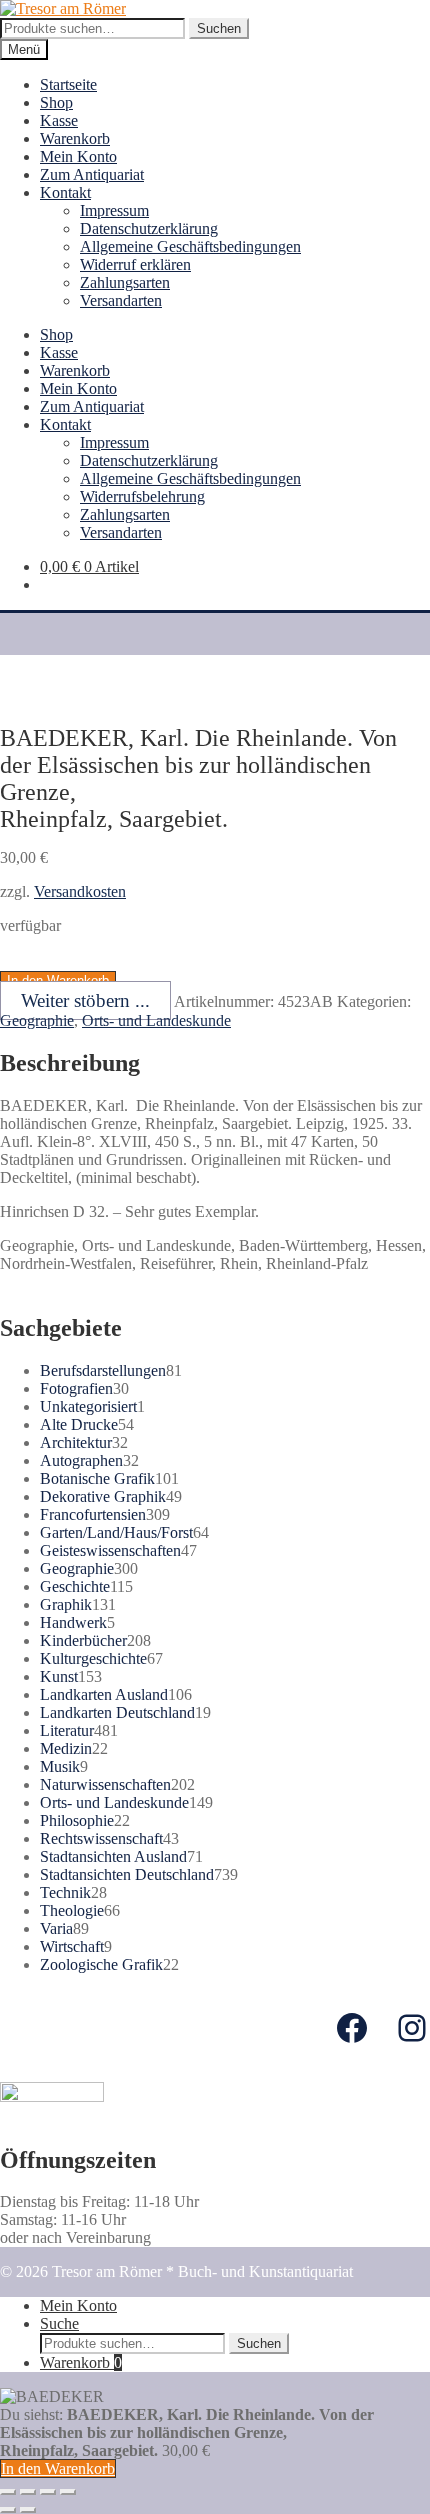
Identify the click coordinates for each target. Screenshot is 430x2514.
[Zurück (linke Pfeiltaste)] (8, 2510)
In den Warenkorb (58, 2468)
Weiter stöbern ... (85, 1000)
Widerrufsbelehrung (142, 496)
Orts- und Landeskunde (156, 1020)
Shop (56, 102)
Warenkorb (75, 138)
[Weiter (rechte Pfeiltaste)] (28, 2510)
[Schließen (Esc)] (8, 2492)
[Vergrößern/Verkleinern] (68, 2492)
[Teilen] (28, 2492)
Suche (59, 2323)
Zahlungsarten (125, 282)
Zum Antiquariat (92, 174)
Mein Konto (78, 156)
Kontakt (65, 192)
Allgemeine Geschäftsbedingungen (190, 246)
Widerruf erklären (135, 264)
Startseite (68, 84)
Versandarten (121, 300)
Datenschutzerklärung (149, 228)
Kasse (59, 120)
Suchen (219, 28)
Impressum (114, 210)
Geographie (37, 1020)
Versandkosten (80, 891)
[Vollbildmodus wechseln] (48, 2492)
